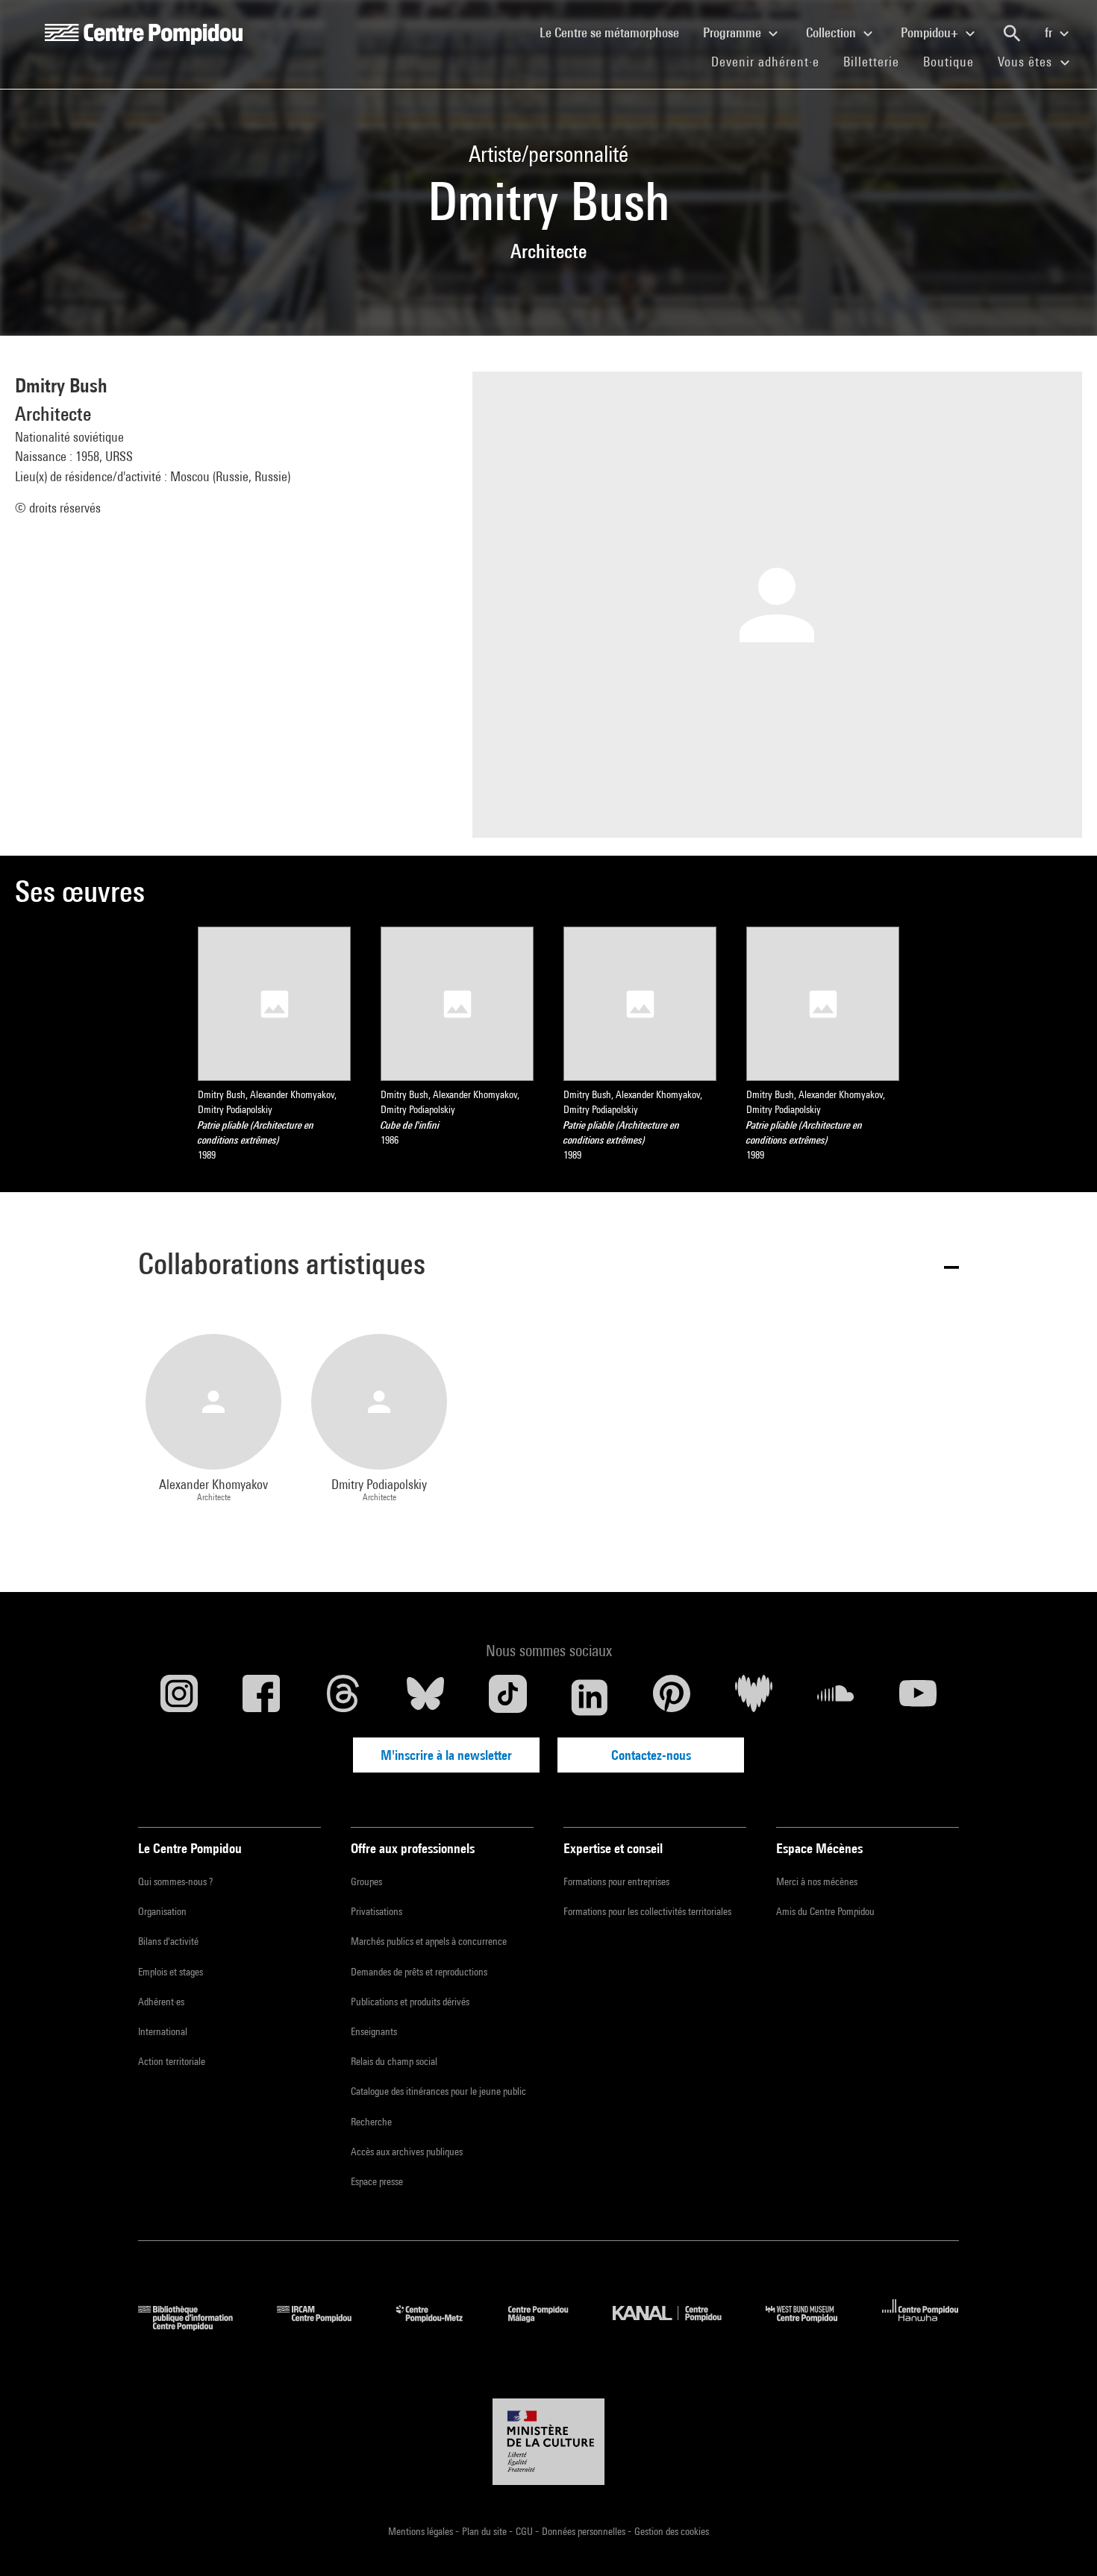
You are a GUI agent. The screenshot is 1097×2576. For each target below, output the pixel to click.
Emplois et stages (171, 1972)
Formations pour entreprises (616, 1881)
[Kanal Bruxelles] (678, 2326)
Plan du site (485, 2531)
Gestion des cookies (672, 2531)
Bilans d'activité (168, 1941)
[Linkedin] (590, 1697)
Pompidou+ (931, 32)
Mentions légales (422, 2531)
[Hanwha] (921, 2326)
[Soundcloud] (836, 1697)
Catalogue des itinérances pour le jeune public (438, 2091)
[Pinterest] (672, 1697)
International (163, 2031)
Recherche (371, 2122)
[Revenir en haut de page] (1062, 2541)
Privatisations (376, 1911)
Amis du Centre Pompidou (825, 1911)
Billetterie (871, 62)
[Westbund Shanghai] (813, 2326)
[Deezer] (754, 1697)
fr (1050, 32)
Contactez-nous (651, 1755)
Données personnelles (585, 2531)
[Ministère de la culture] (548, 2442)
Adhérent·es (161, 2002)
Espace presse (377, 2181)
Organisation (162, 1911)
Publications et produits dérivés (410, 2002)
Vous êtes (1027, 62)
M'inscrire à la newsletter (446, 1755)
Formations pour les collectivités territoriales (647, 1911)
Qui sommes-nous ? (175, 1881)
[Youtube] (918, 1697)
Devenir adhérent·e (771, 61)
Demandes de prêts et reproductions (419, 1972)
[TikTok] (507, 1697)
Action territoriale (172, 2061)
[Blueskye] (425, 1697)
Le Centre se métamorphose (615, 32)
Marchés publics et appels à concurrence (429, 1941)
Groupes (366, 1881)
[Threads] (343, 1697)
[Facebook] (261, 1697)
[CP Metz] (441, 2326)
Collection (832, 32)
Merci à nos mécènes (817, 1881)
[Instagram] (179, 1697)
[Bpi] (196, 2326)
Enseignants (374, 2031)
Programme (734, 32)
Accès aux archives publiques (407, 2152)
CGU (525, 2531)
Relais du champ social (394, 2061)
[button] (548, 1266)
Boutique (954, 61)
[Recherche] (1012, 34)
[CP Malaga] (549, 2326)
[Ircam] (325, 2326)
